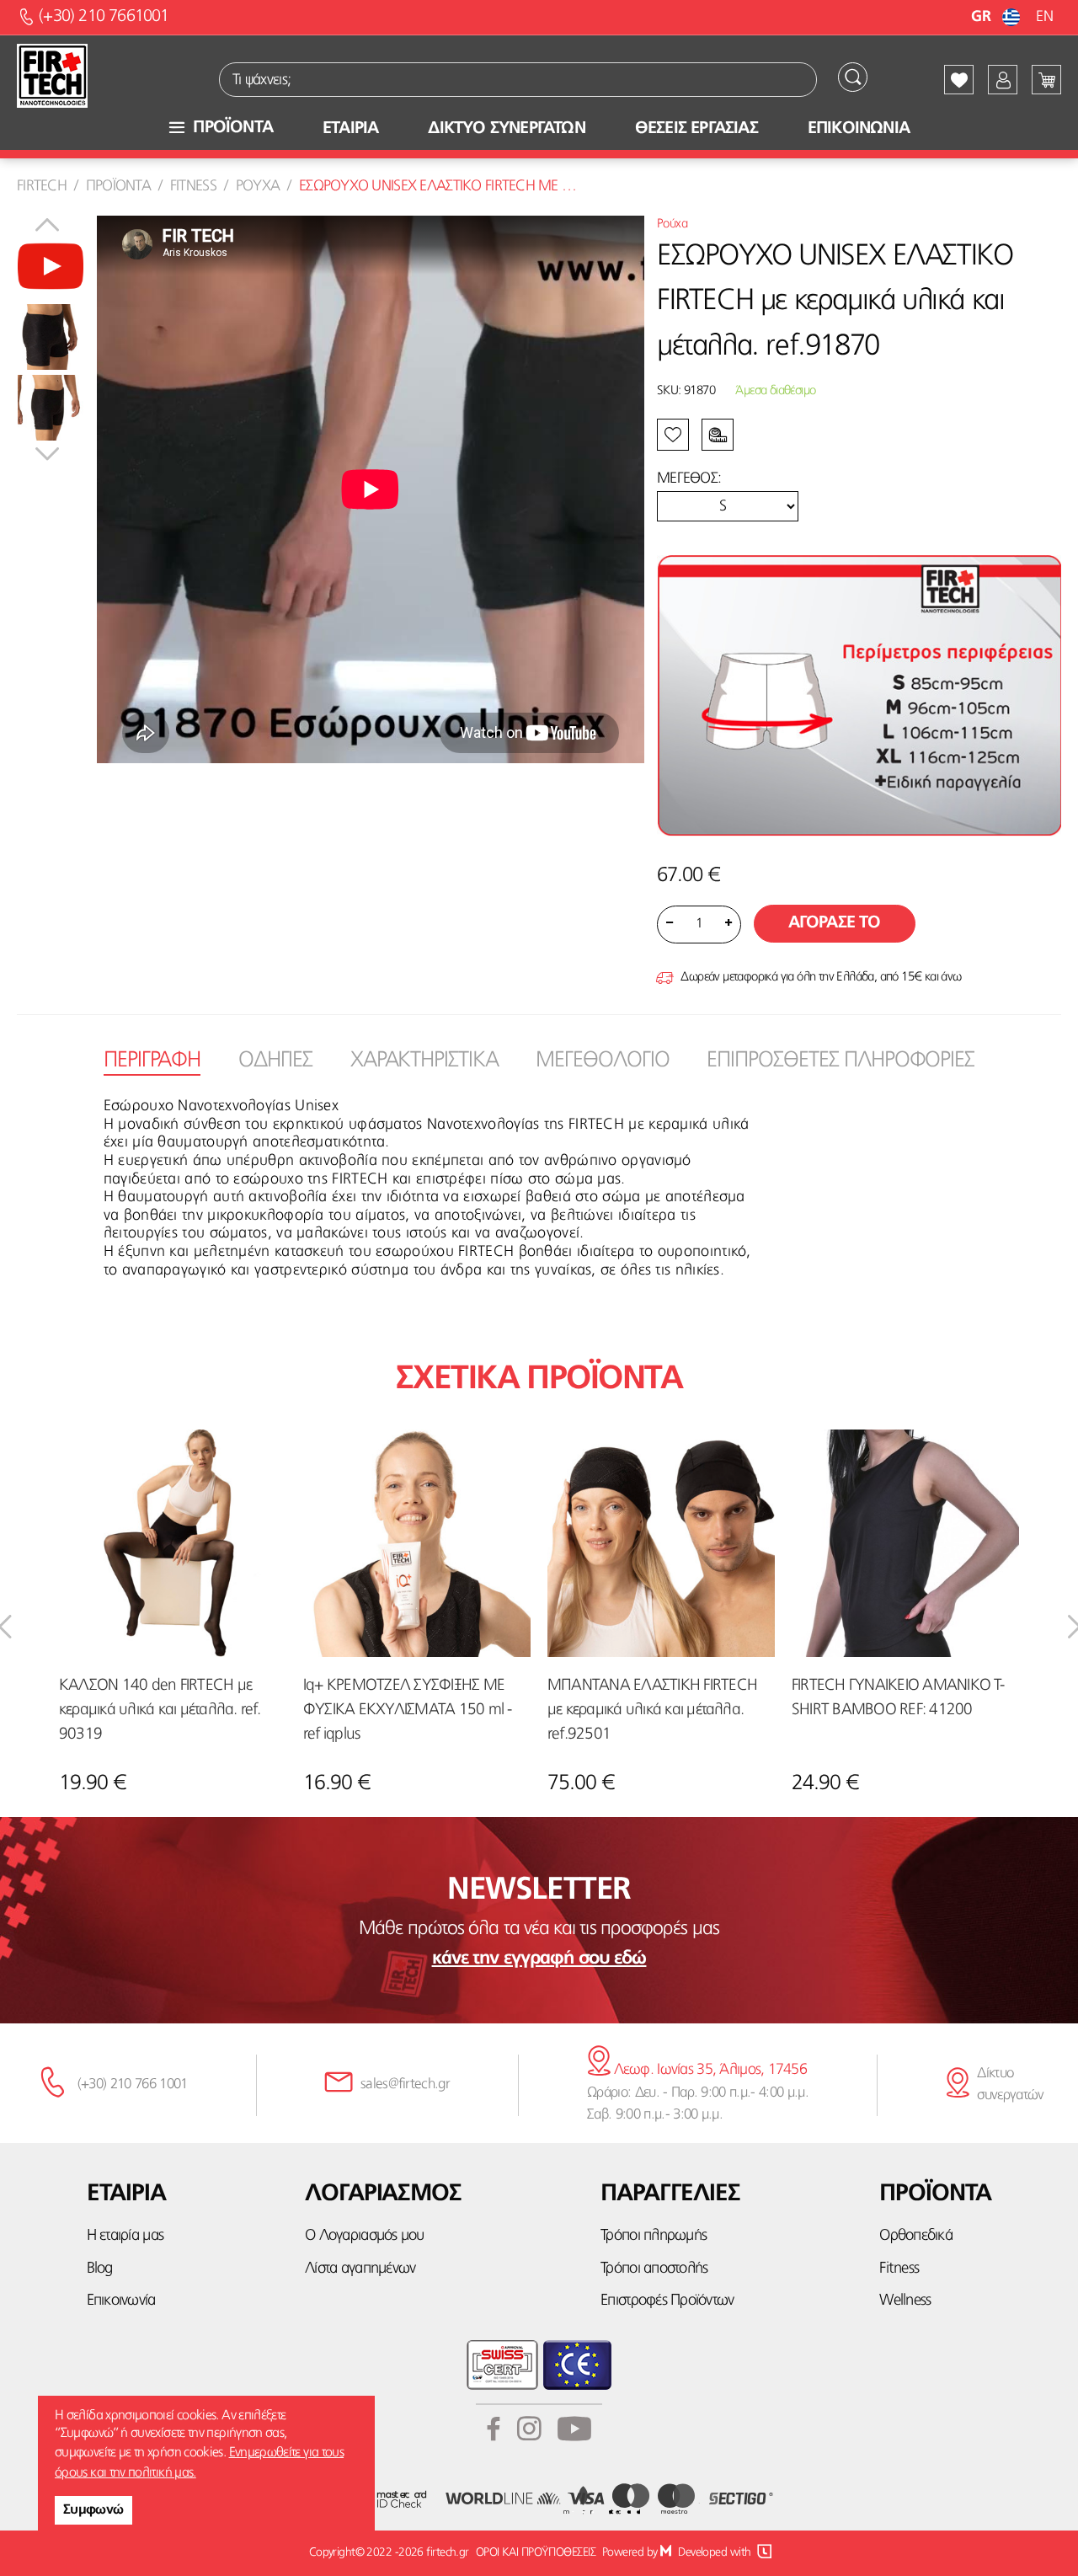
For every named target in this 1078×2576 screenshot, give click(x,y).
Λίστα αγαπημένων (360, 2269)
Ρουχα (258, 186)
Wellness (905, 2301)
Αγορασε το (835, 923)
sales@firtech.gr (405, 2084)
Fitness (193, 186)
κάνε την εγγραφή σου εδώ (539, 1959)
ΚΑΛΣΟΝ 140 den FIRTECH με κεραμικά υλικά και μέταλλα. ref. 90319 (160, 1710)
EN (1044, 17)
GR (982, 17)
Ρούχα (672, 224)
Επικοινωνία (121, 2301)
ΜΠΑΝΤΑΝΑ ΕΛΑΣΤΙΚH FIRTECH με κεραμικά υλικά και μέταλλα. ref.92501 (652, 1710)
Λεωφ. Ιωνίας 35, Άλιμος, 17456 (708, 2070)
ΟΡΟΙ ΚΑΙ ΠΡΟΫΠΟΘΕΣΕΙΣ (536, 2552)
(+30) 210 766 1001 (133, 2084)
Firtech (42, 186)
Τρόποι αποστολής (654, 2269)
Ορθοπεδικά (916, 2236)
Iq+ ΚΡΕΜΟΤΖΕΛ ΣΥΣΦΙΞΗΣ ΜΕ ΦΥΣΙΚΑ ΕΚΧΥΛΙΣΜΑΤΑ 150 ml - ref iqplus (407, 1710)
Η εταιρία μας (125, 2236)
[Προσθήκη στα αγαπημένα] (121, 239)
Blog (100, 2269)
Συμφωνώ (93, 2510)
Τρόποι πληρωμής (654, 2236)
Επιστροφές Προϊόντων (667, 2301)
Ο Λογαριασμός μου (364, 2236)
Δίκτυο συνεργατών (1010, 2084)
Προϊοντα (118, 186)
